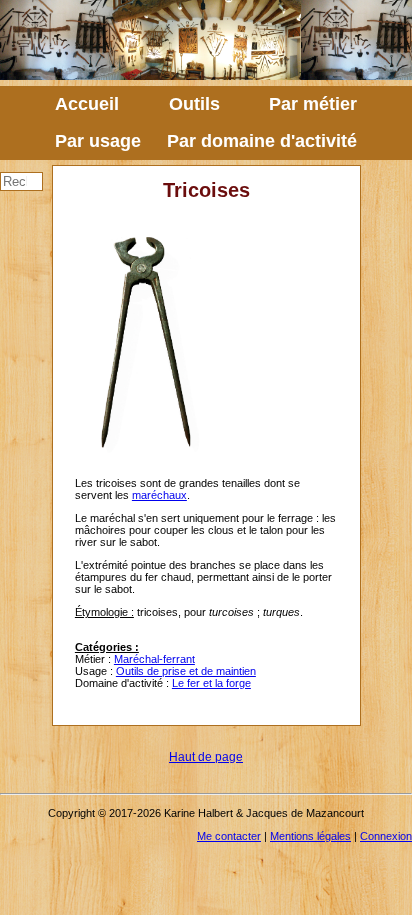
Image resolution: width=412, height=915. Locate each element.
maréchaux (159, 495)
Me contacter (229, 836)
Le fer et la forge (211, 683)
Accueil (87, 104)
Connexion (386, 836)
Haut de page (206, 757)
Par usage (98, 141)
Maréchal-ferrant (154, 659)
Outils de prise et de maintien (186, 671)
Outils (194, 104)
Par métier (313, 104)
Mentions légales (310, 836)
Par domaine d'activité (262, 141)
